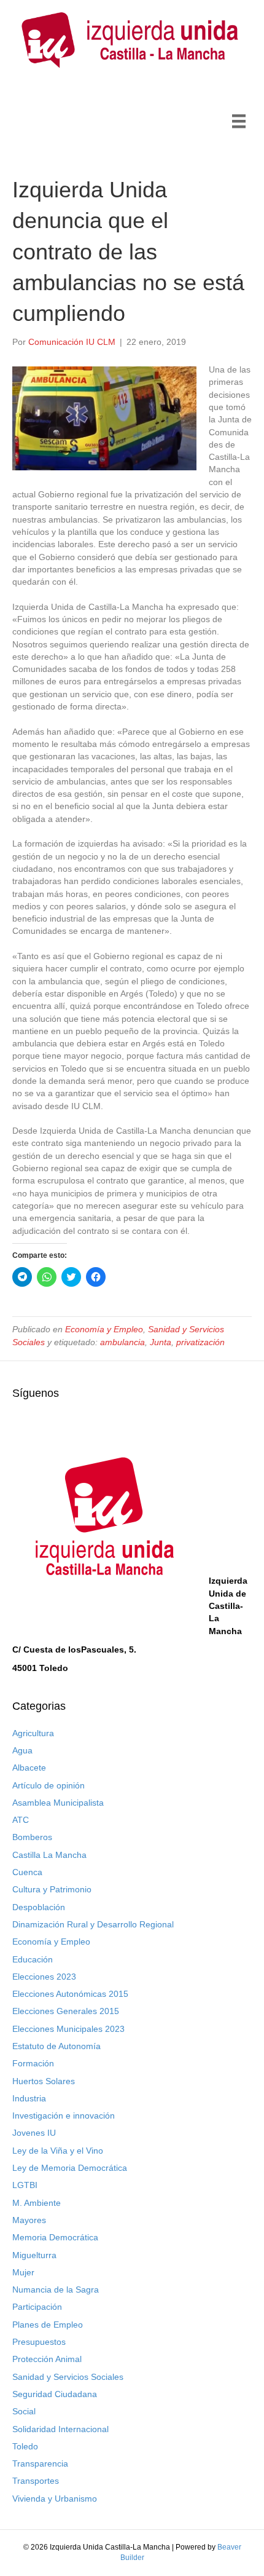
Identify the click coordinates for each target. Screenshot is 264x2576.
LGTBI (25, 2185)
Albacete (29, 1768)
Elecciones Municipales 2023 (68, 2029)
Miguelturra (34, 2255)
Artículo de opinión (49, 1785)
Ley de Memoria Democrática (70, 2168)
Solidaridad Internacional (60, 2429)
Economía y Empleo (104, 1329)
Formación (33, 2063)
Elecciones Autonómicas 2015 (70, 1994)
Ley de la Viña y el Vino (58, 2151)
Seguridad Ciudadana (55, 2394)
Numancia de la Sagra (56, 2290)
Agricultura (33, 1733)
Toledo (25, 2446)
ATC (21, 1820)
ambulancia (122, 1342)
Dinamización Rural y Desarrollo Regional (93, 1924)
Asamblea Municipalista (58, 1803)
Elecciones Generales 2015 (66, 2011)
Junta (161, 1342)
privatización (200, 1342)
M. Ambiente (37, 2203)
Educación (33, 1959)
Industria (29, 2098)
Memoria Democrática (55, 2237)
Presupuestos (39, 2342)
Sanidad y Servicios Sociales (68, 2377)
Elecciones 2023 (44, 1977)
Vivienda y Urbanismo (55, 2499)
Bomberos (32, 1837)
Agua (22, 1750)
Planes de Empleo (48, 2325)
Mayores (29, 2220)
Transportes (36, 2481)
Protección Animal (47, 2359)
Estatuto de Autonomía (56, 2046)
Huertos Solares (44, 2081)
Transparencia (40, 2463)
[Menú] (239, 121)
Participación (37, 2307)
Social (24, 2411)
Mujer (23, 2272)
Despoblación (39, 1907)
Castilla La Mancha (49, 1855)
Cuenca (27, 1872)
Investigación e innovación (64, 2116)
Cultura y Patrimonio (52, 1889)
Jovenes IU (34, 2133)
